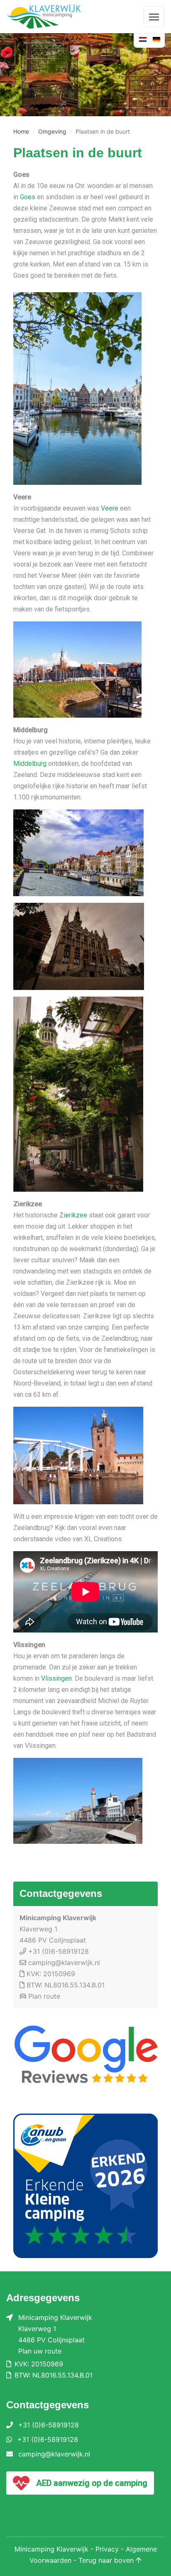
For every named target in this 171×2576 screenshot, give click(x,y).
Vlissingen (56, 1678)
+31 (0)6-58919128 (59, 1951)
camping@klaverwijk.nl (64, 1963)
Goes (28, 197)
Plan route (44, 1996)
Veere (110, 508)
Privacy (107, 2549)
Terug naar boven (107, 2560)
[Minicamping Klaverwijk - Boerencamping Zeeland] (51, 17)
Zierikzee (73, 1215)
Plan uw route (40, 2351)
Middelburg (30, 764)
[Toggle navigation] (154, 17)
